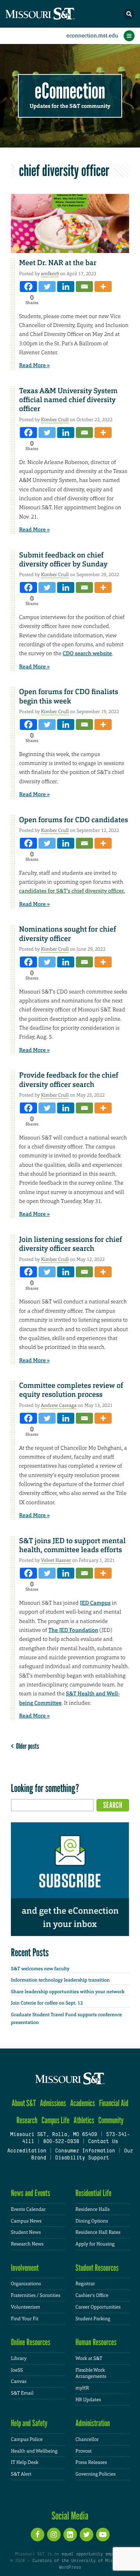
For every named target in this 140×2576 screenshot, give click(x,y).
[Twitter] (47, 287)
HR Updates (88, 2400)
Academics (82, 2103)
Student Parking (93, 2319)
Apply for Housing (95, 2244)
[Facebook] (28, 287)
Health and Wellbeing (34, 2451)
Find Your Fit (25, 2319)
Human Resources (96, 2342)
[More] (103, 287)
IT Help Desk (25, 2462)
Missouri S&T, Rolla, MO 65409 (53, 2135)
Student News (26, 2232)
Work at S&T (89, 2358)
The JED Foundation (73, 1630)
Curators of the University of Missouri (79, 2561)
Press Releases (91, 2462)
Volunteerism (25, 2307)
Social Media (70, 2516)
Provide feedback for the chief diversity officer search (69, 1080)
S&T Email (22, 2393)
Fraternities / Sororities (36, 2295)
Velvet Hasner (56, 1560)
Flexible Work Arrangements (91, 2373)
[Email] (84, 287)
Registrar (85, 2284)
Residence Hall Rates (98, 2232)
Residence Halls (93, 2209)
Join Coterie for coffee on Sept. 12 (47, 2003)
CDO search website (87, 654)
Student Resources (97, 2268)
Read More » (34, 366)
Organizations (26, 2284)
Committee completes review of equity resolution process (71, 1390)
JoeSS (17, 2370)
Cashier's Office (92, 2295)
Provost (84, 2451)
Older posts (26, 1746)
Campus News (26, 2221)
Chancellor (87, 2439)
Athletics (84, 2120)
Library (19, 2358)
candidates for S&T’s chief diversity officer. (72, 891)
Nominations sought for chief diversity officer (67, 934)
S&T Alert (21, 2474)
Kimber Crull (55, 420)
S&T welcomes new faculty (40, 1969)
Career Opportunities (98, 2307)
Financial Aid (114, 2103)
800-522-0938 (61, 2142)
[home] (54, 14)
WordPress (70, 2567)
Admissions (53, 2103)
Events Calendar (28, 2209)
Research (27, 2120)
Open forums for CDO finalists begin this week (69, 696)
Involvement (25, 2268)
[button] (129, 14)
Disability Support (82, 2158)
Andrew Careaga (59, 1405)
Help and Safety (29, 2423)
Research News (27, 2244)
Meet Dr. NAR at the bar (58, 263)
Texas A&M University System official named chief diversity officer (68, 400)
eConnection (70, 91)
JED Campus (95, 1603)
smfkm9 (50, 274)
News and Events (31, 2193)
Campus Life (56, 2120)
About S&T (24, 2103)
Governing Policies (95, 2474)
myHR (82, 2388)
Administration (93, 2423)
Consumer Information (85, 2151)
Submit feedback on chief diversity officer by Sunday (63, 560)
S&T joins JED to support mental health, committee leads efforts (72, 1545)
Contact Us (103, 2142)
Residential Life (94, 2193)
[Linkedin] (66, 287)
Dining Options (92, 2221)
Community (111, 2120)
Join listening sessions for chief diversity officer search (71, 1244)
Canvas (19, 2381)
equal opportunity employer (93, 2554)
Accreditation (26, 2151)
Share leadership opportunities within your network (68, 1992)
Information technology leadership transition (60, 1980)
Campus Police (27, 2439)
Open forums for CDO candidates (73, 820)
